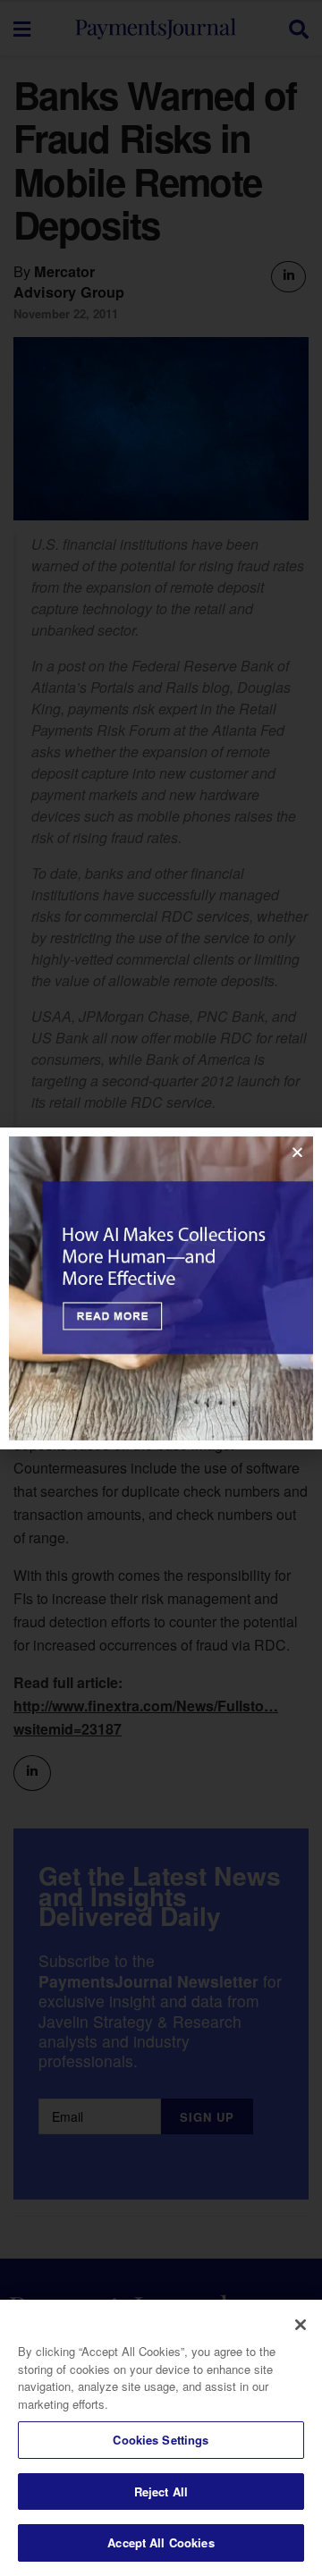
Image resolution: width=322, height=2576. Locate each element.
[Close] (301, 2325)
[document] (161, 1288)
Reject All (161, 2492)
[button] (297, 1152)
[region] (161, 2438)
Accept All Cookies (161, 2542)
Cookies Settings (161, 2440)
